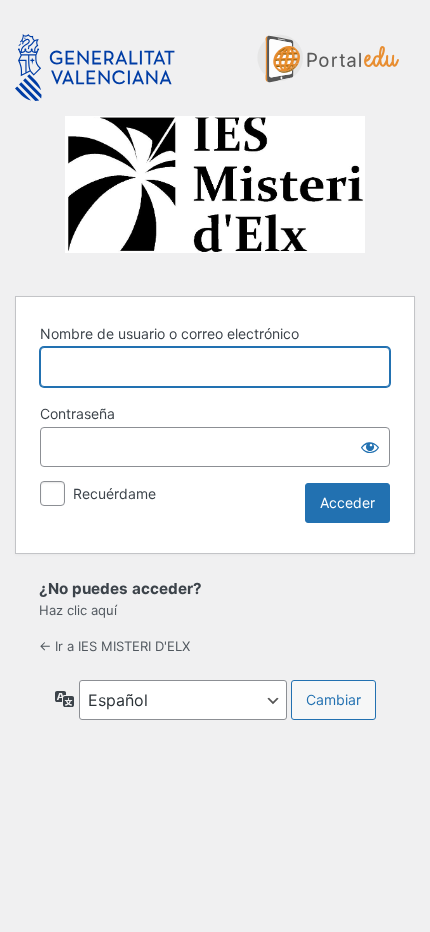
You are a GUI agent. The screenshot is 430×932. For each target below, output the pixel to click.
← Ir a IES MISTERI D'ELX (114, 646)
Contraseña (77, 413)
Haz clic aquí (78, 610)
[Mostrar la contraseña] (370, 447)
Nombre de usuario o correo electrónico (169, 333)
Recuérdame (114, 493)
